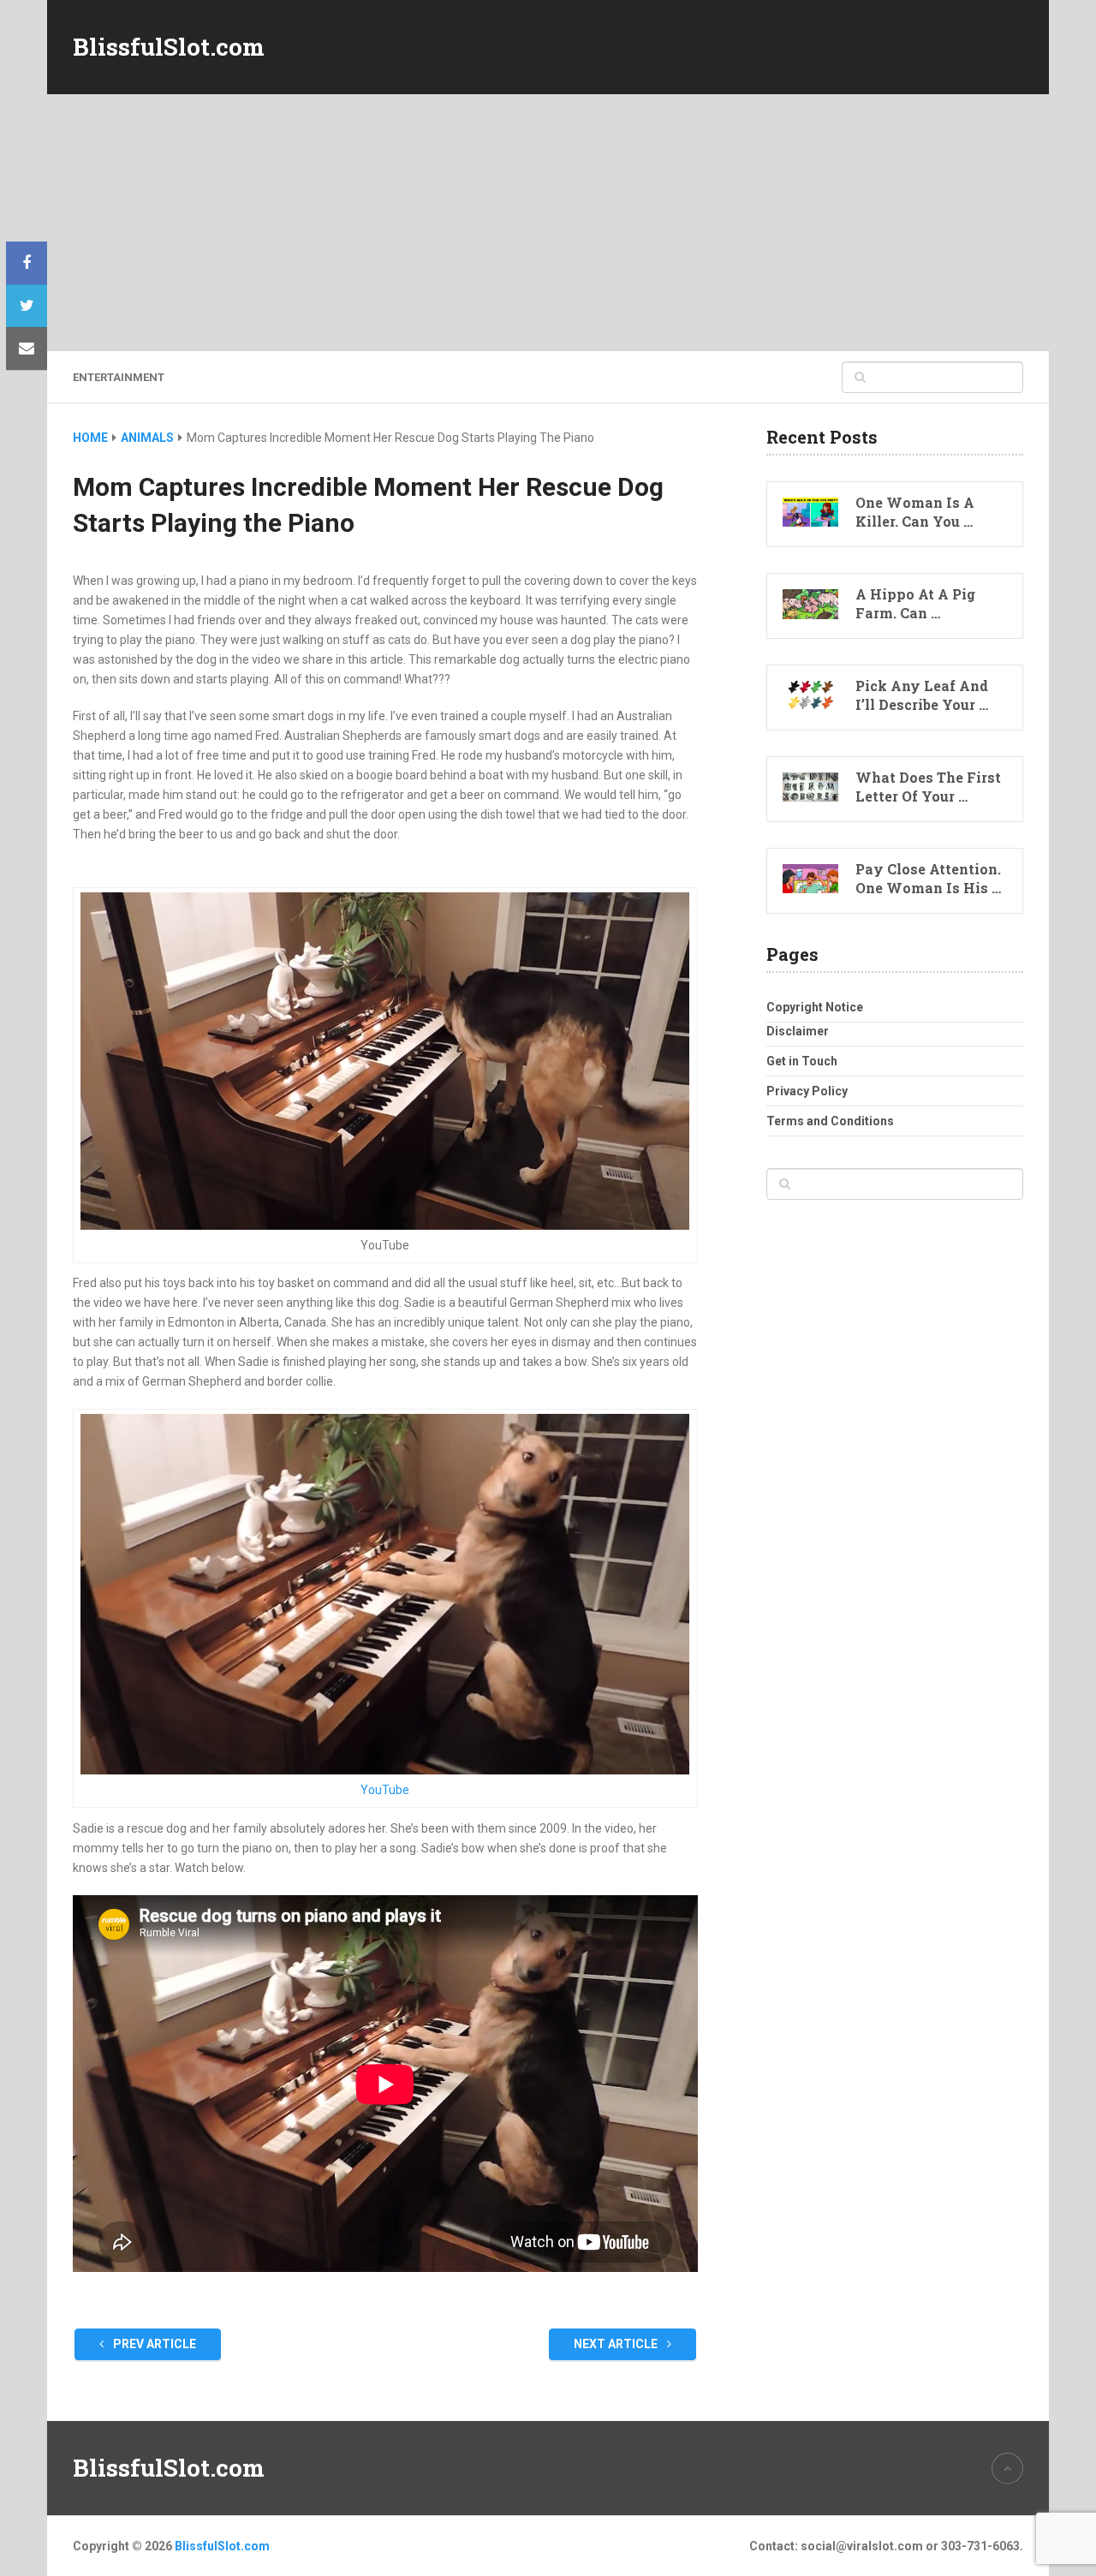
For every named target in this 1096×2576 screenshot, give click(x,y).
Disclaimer (798, 1031)
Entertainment (119, 377)
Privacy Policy (807, 1091)
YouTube (385, 1790)
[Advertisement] (548, 223)
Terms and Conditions (830, 1121)
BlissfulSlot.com (169, 47)
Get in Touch (802, 1061)
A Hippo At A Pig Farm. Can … (915, 603)
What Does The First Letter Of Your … (928, 787)
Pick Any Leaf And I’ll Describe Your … (922, 695)
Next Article (617, 2344)
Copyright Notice (815, 1007)
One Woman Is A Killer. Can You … (915, 512)
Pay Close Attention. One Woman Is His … (928, 878)
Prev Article (153, 2344)
